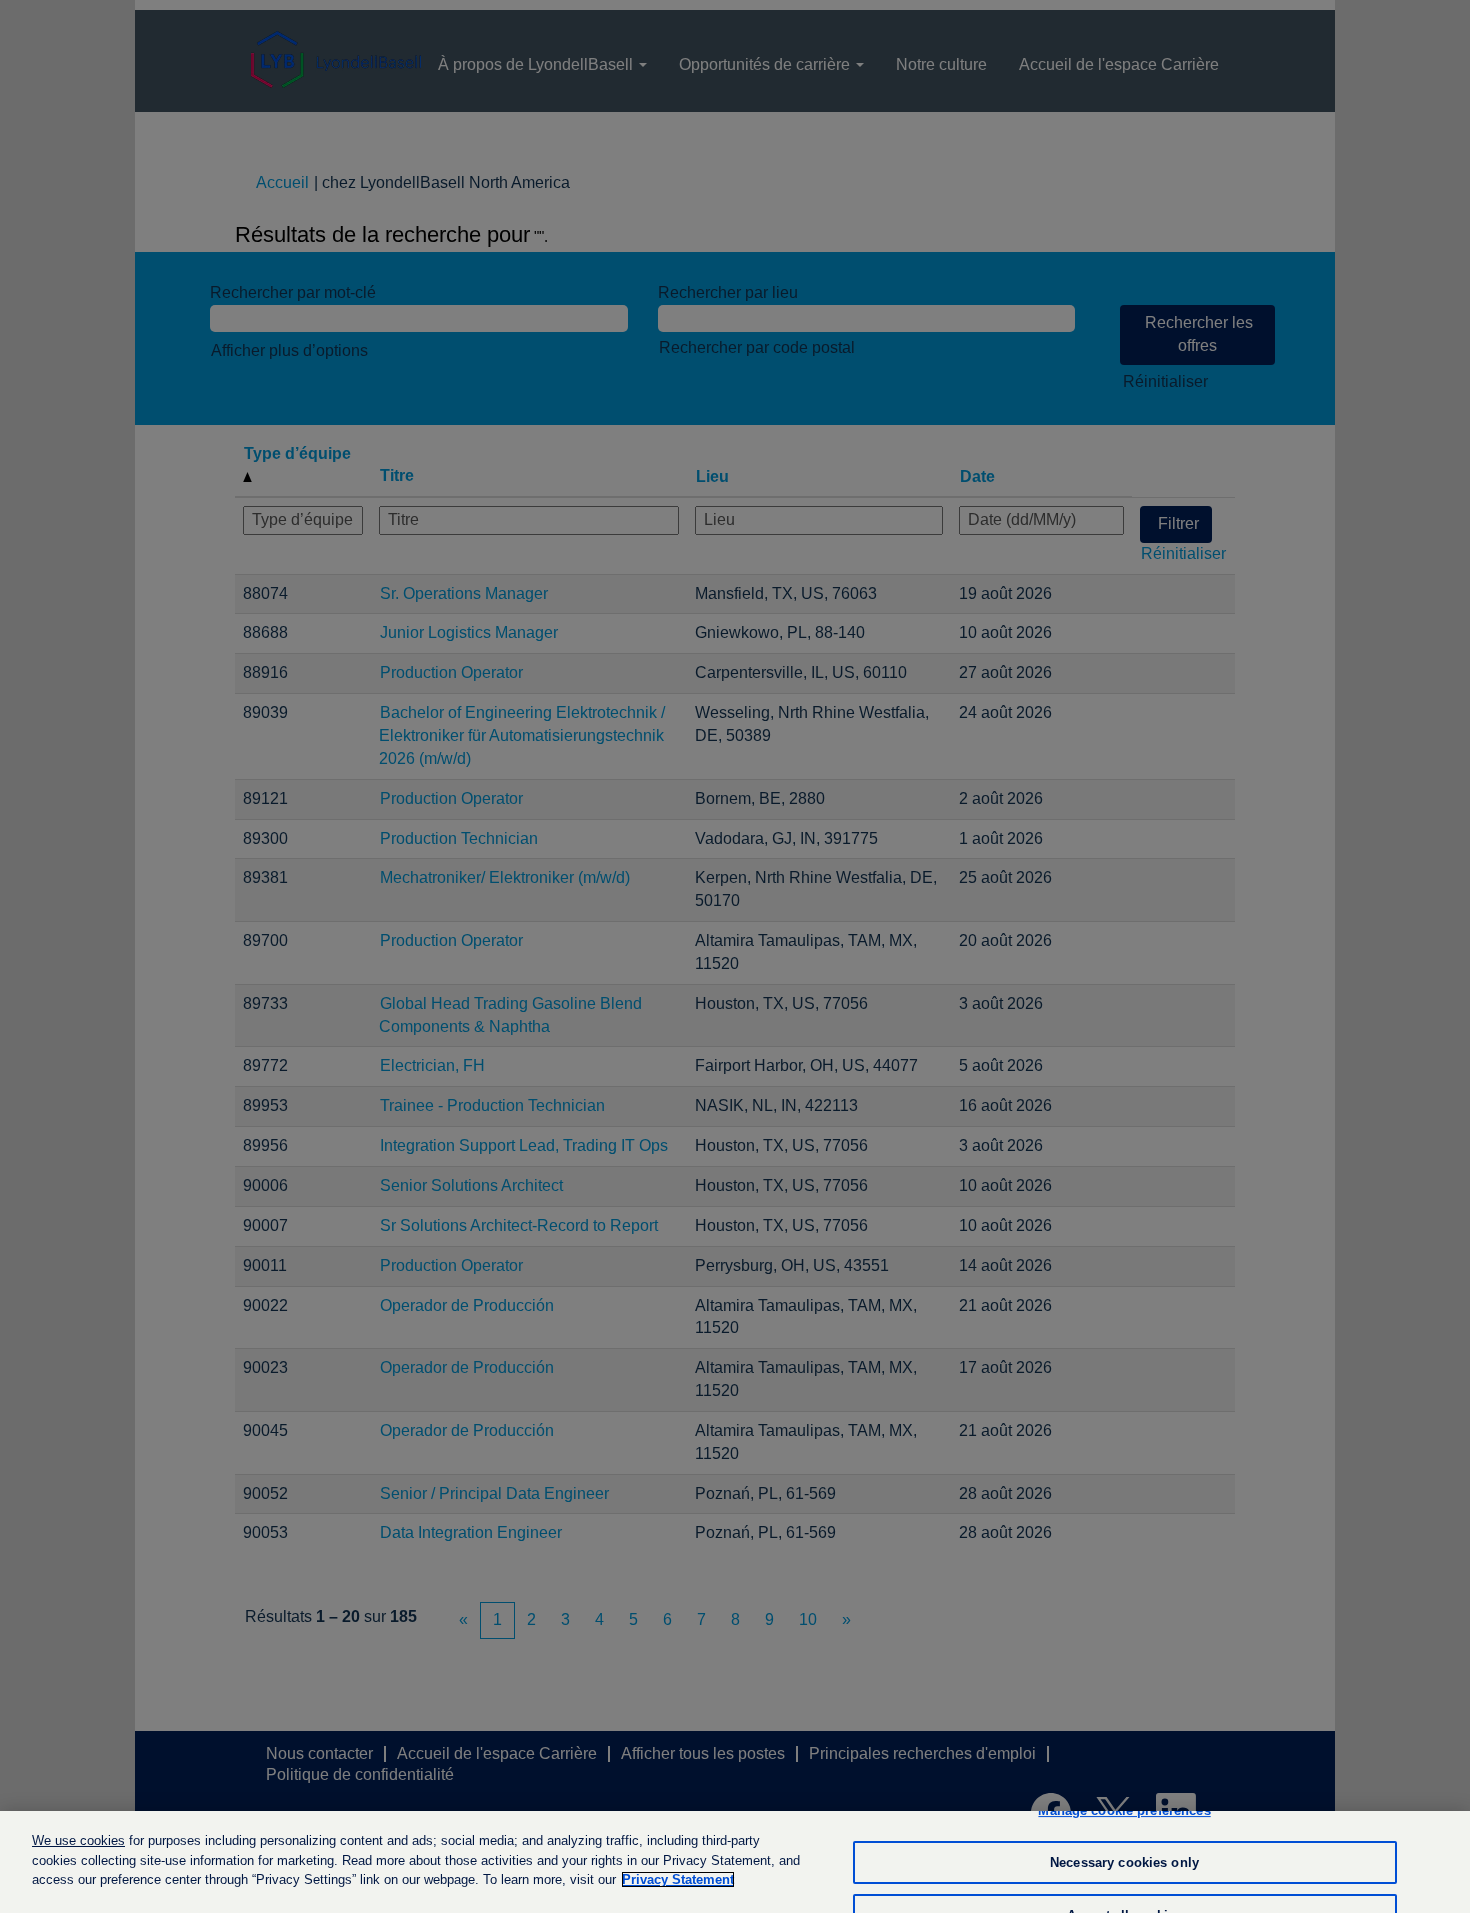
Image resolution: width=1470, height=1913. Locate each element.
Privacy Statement (678, 1879)
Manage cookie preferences (1124, 1810)
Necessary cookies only (1124, 1862)
